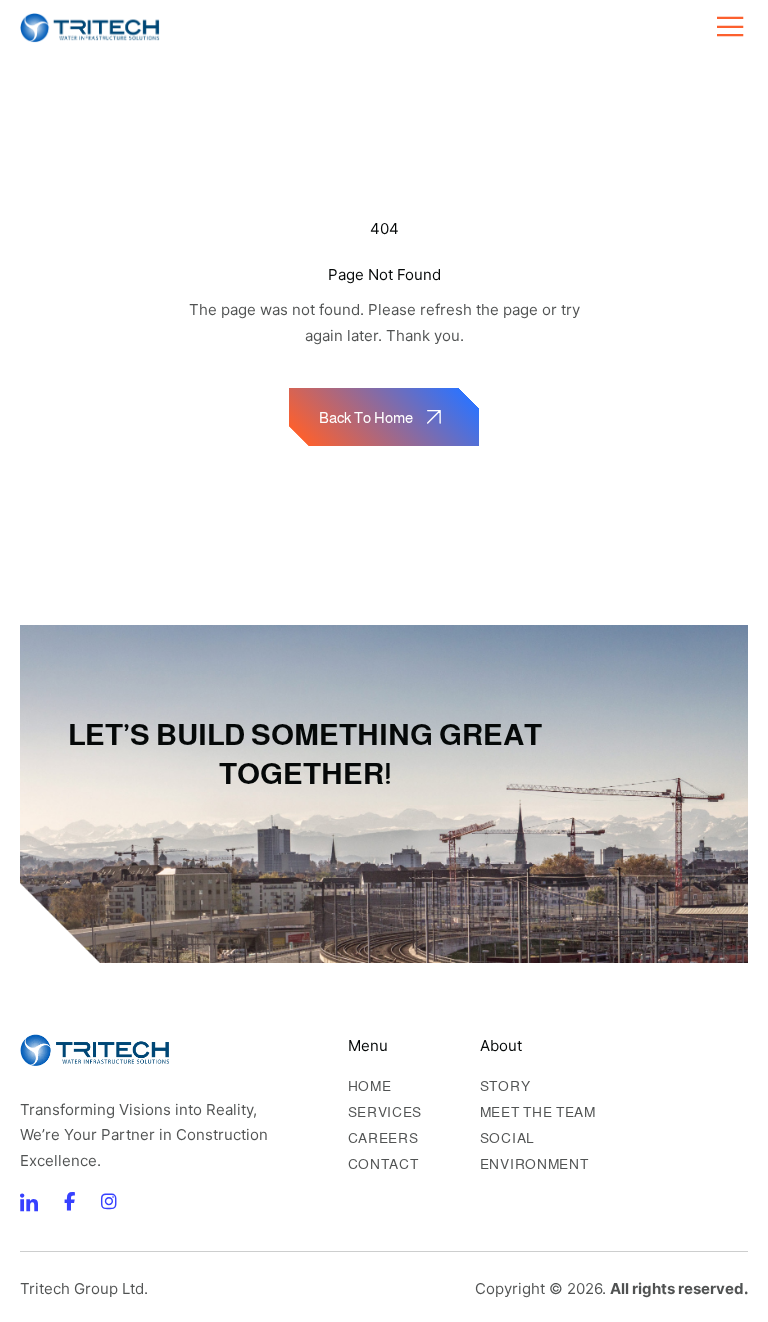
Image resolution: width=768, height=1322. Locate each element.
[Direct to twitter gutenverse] (109, 1202)
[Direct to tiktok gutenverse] (69, 1202)
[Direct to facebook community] (29, 1202)
